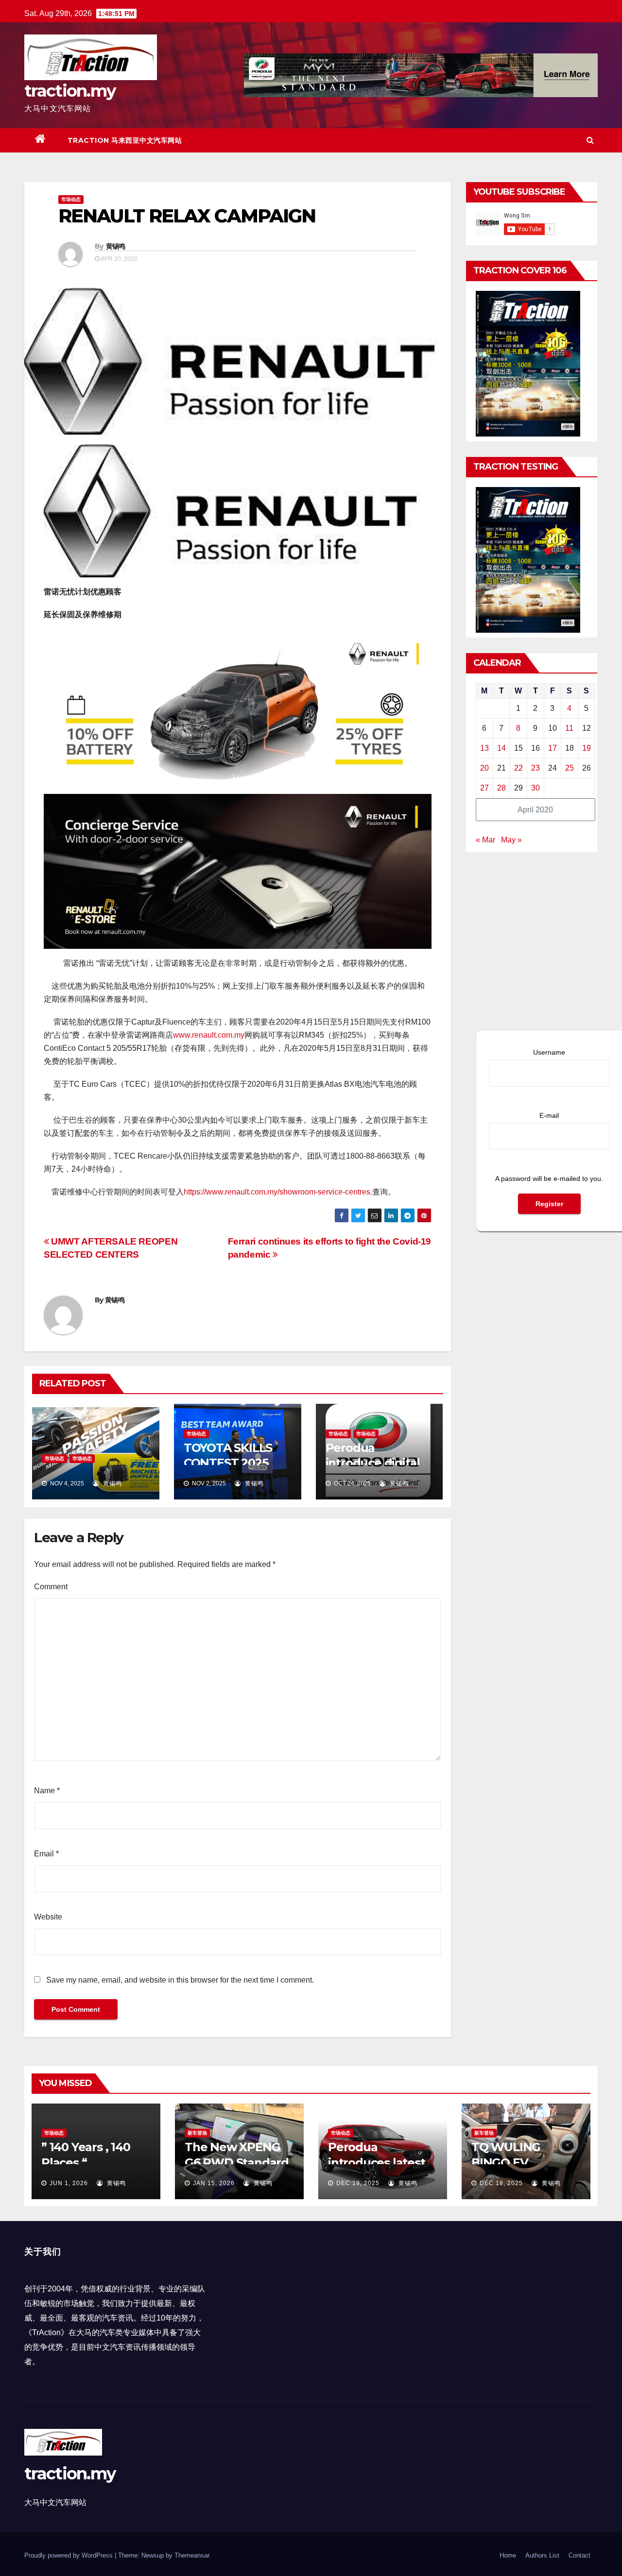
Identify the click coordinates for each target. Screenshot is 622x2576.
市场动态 (71, 199)
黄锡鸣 (116, 246)
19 (587, 748)
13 (484, 748)
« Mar (485, 840)
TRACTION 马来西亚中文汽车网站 (125, 140)
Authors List (542, 2555)
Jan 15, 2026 (214, 2183)
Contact (579, 2555)
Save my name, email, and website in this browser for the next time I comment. (180, 1980)
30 (536, 788)
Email (46, 1854)
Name (47, 1791)
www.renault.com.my (209, 1035)
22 (518, 768)
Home (508, 2555)
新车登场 (197, 2133)
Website (48, 1917)
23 (536, 768)
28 (501, 788)
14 (501, 748)
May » (511, 840)
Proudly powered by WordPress (69, 2555)
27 (484, 788)
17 (553, 748)
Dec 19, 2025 (358, 2183)
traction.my (70, 91)
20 (484, 768)
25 (570, 768)
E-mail (549, 1115)
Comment (51, 1587)
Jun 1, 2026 (69, 2183)
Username (549, 1052)
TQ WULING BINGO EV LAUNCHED (506, 2162)
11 (569, 728)
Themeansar (192, 2555)
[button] (590, 140)
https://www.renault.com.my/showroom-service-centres (277, 1192)
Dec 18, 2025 (501, 2183)
